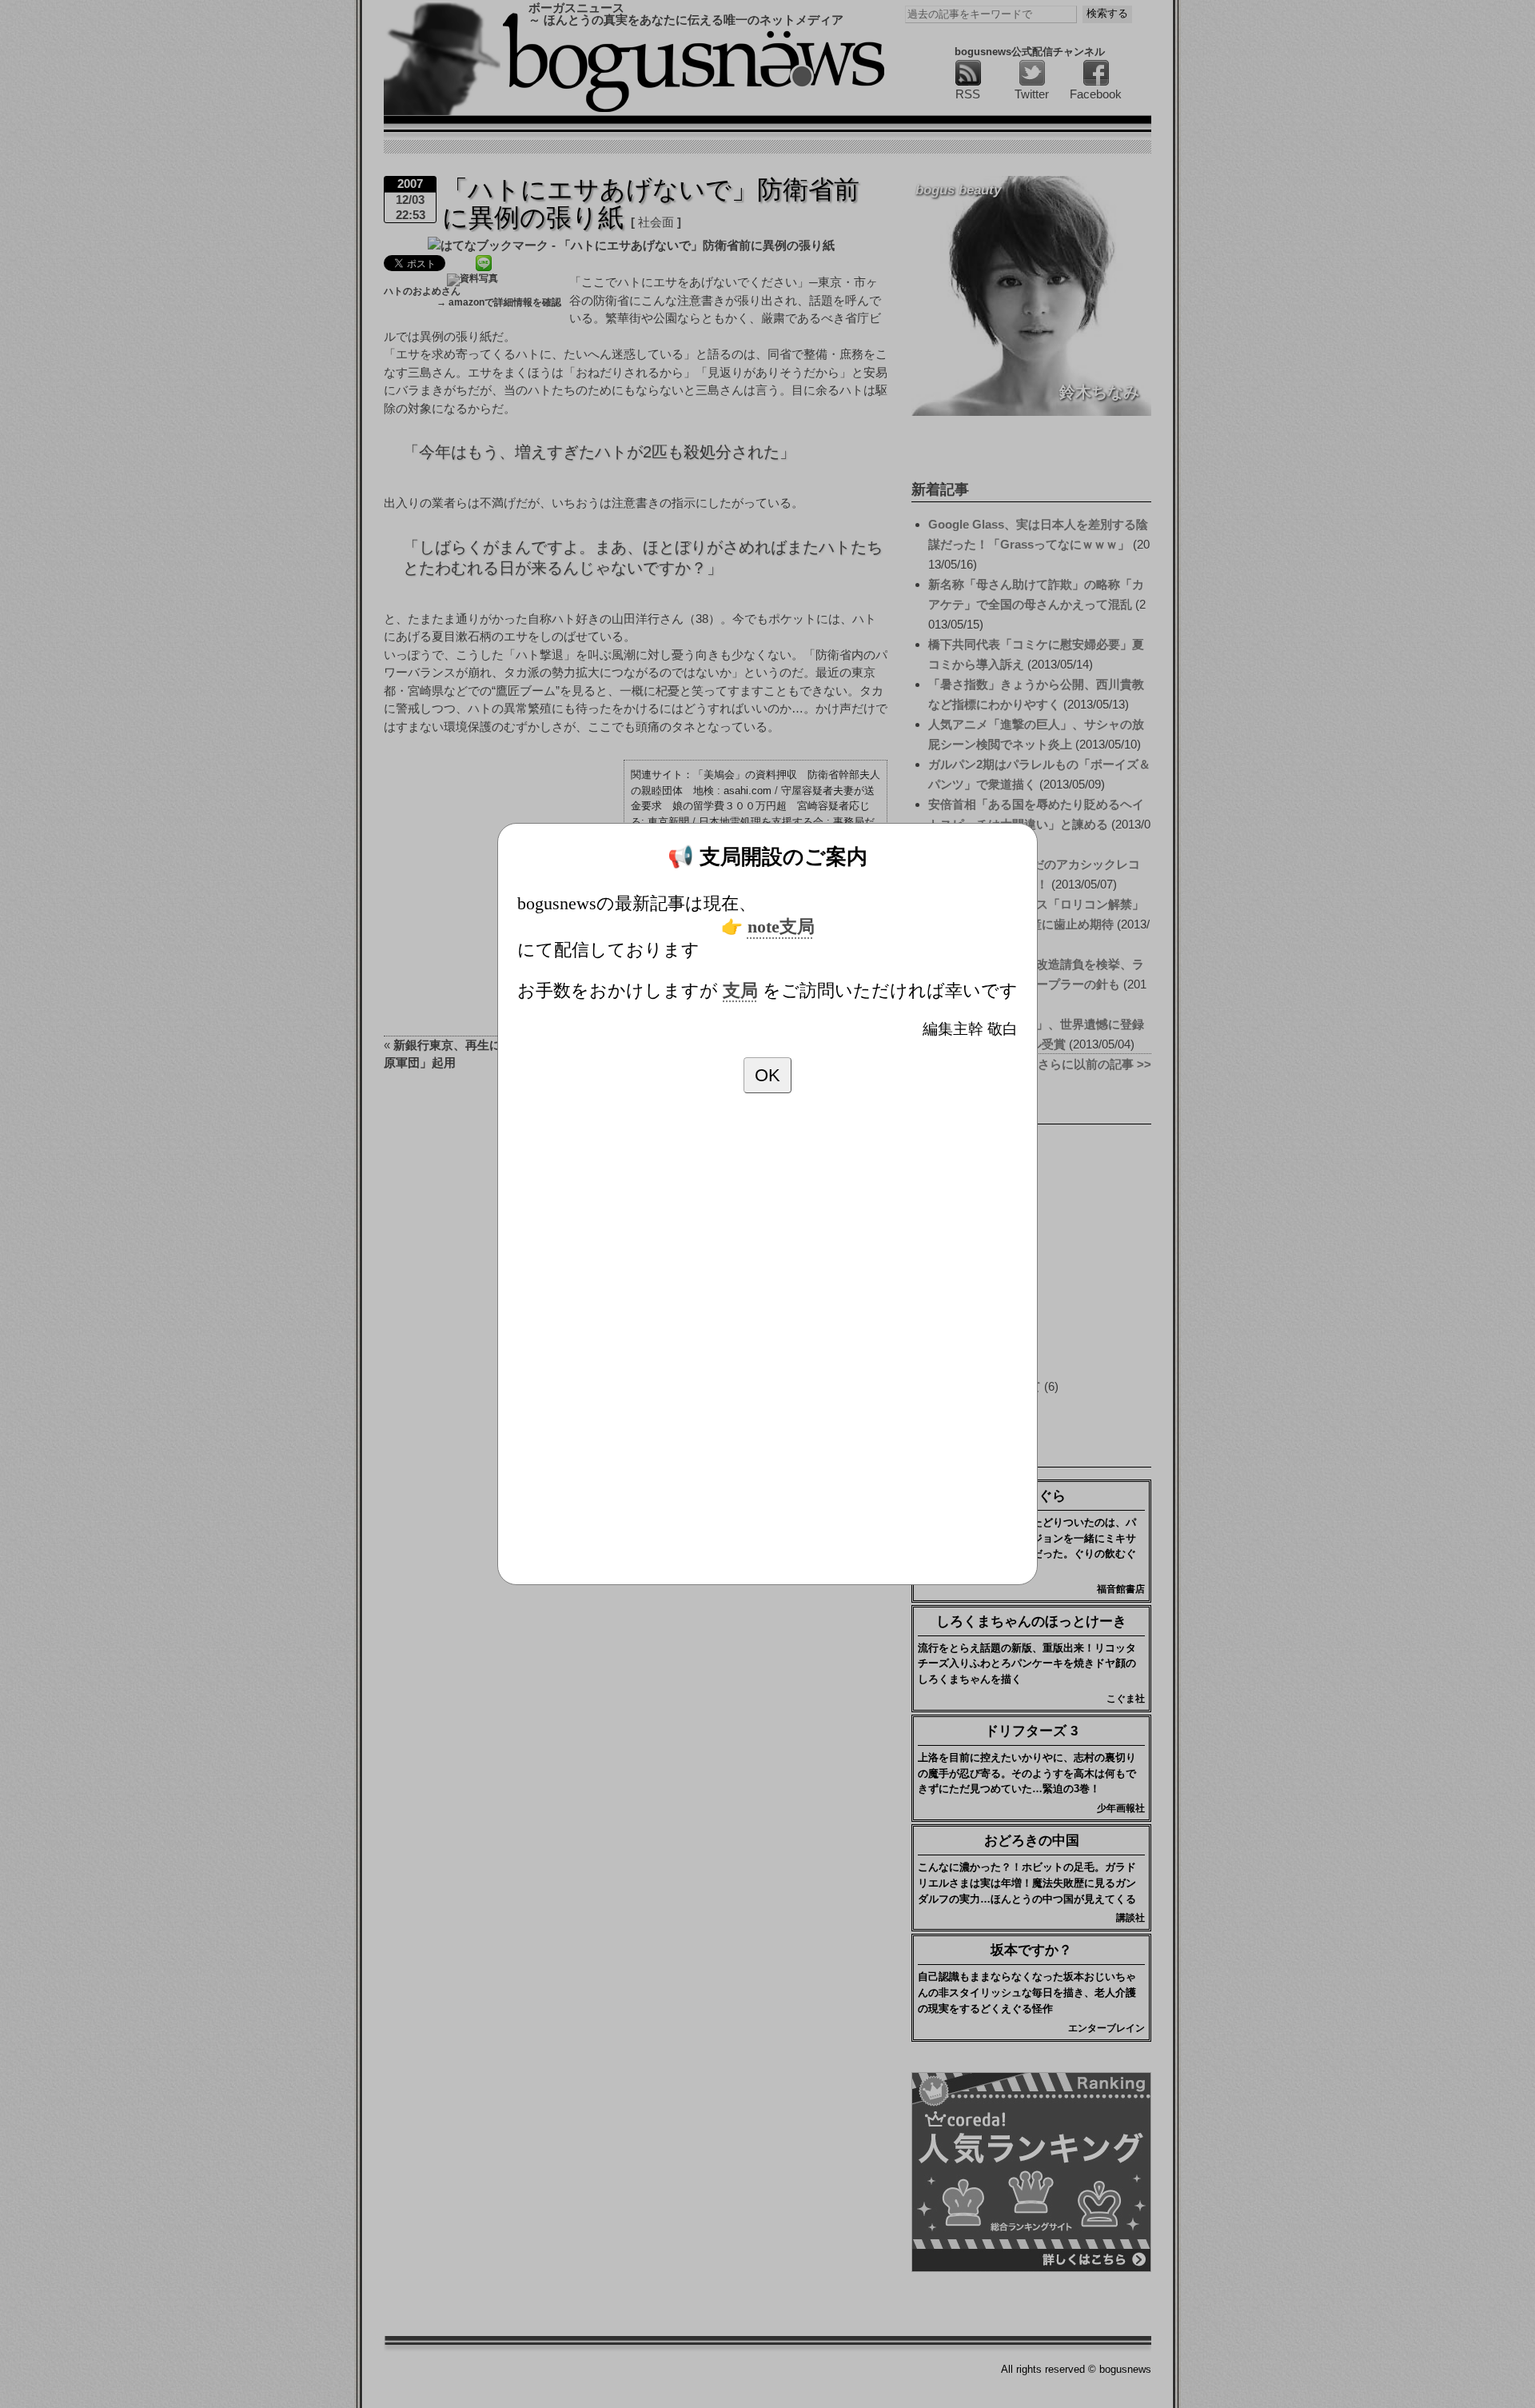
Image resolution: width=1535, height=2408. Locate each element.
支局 (740, 991)
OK (767, 1075)
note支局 (781, 927)
